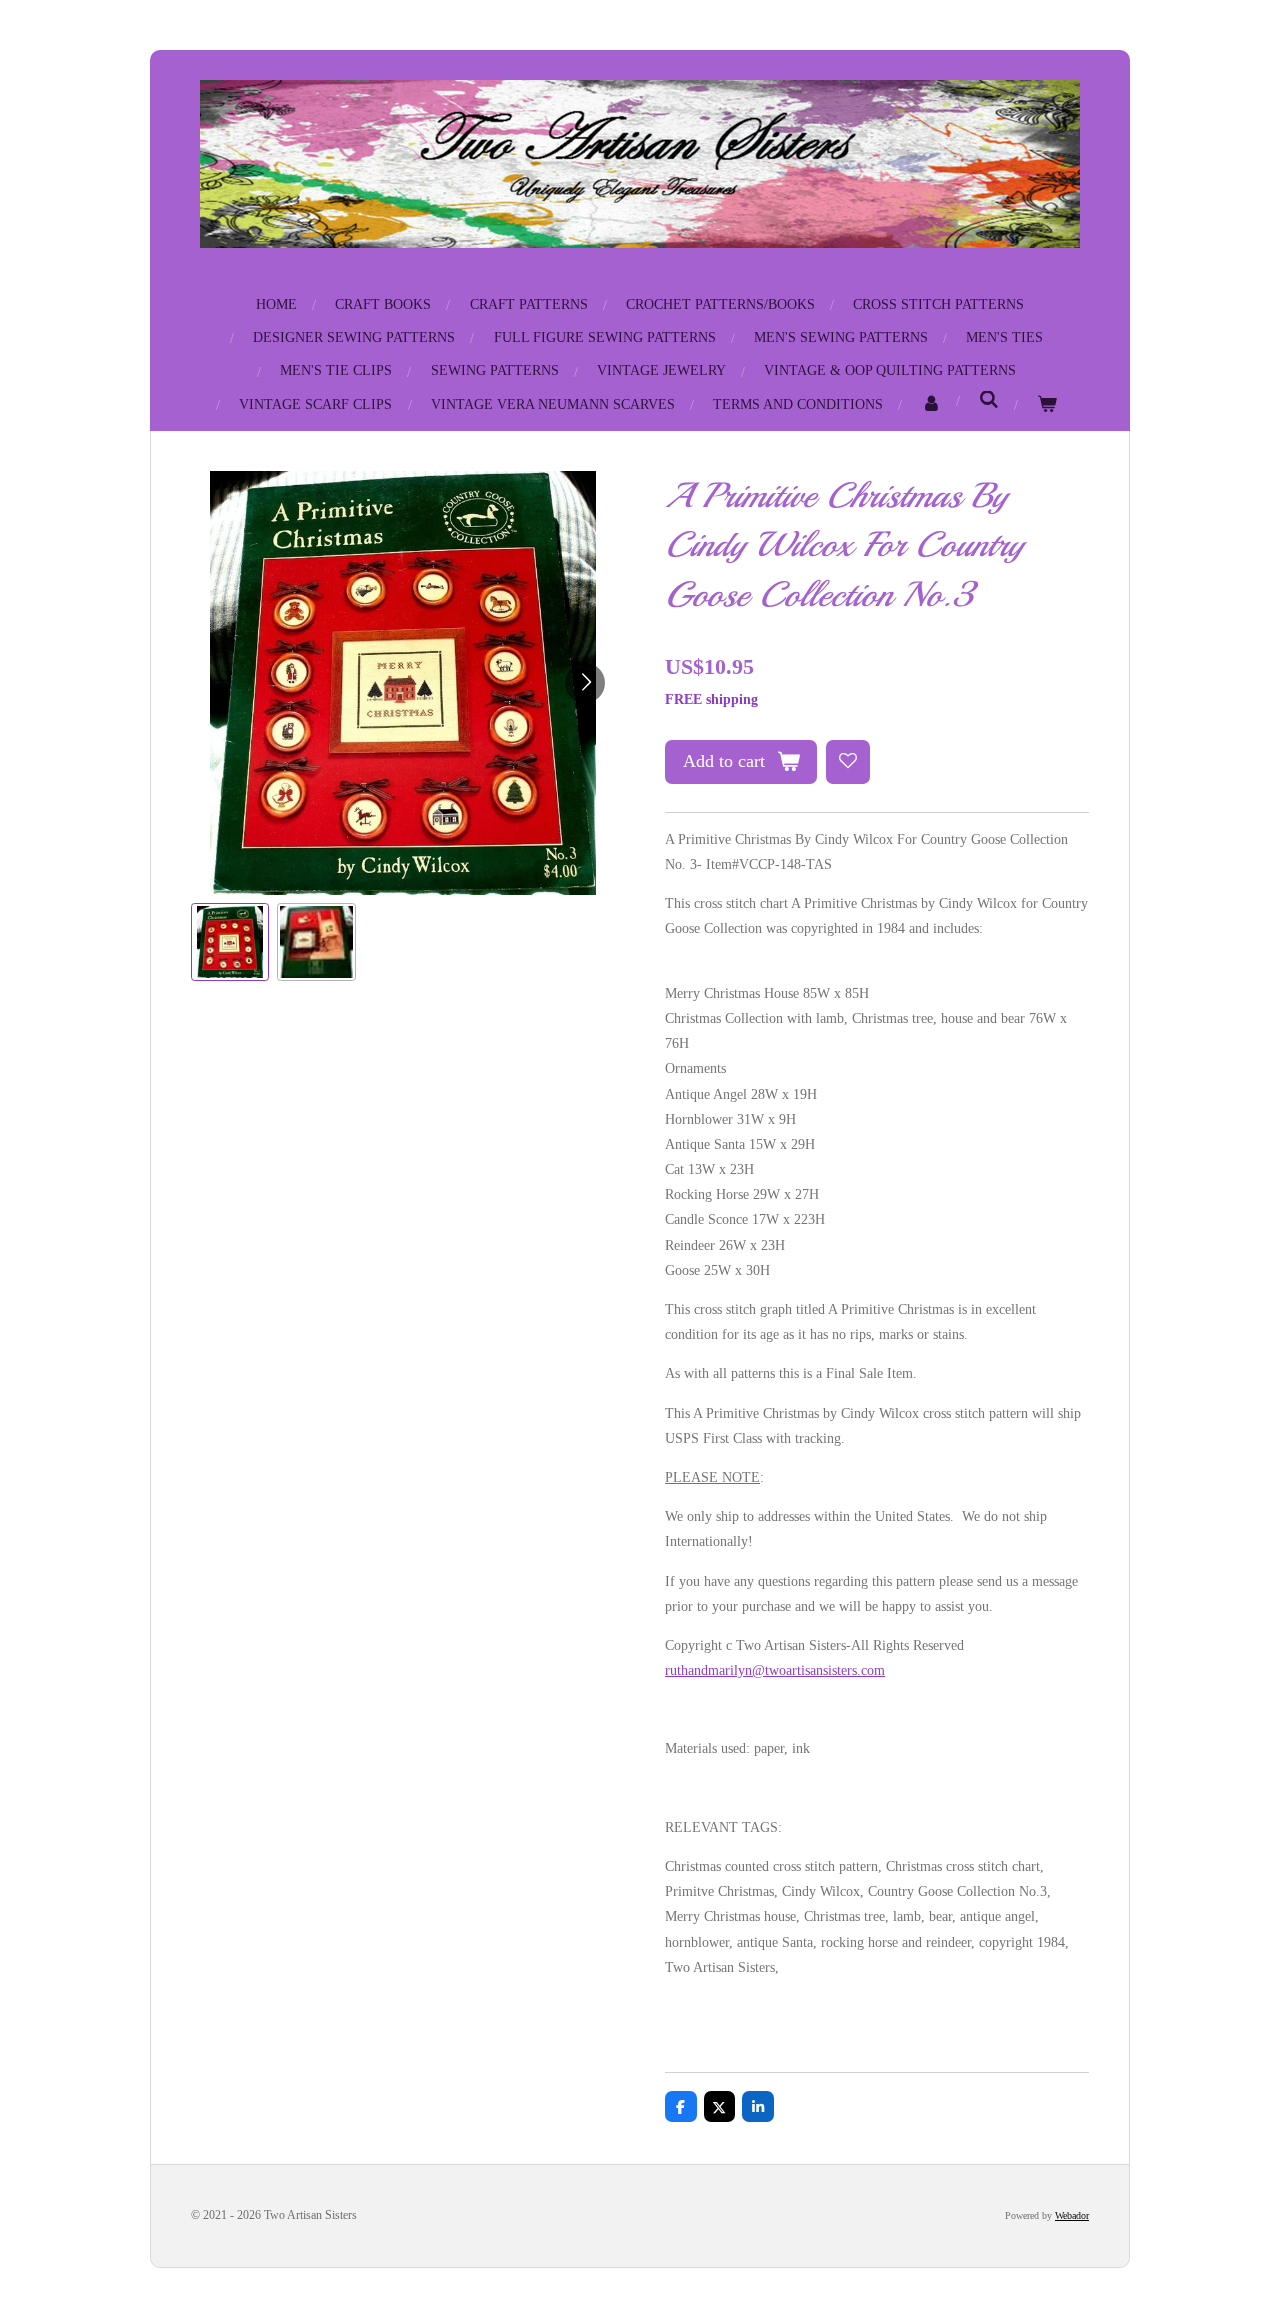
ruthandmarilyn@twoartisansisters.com (775, 1670)
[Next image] (585, 683)
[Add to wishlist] (848, 762)
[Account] (931, 404)
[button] (230, 942)
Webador (1072, 2215)
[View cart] (1047, 404)
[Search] (989, 401)
